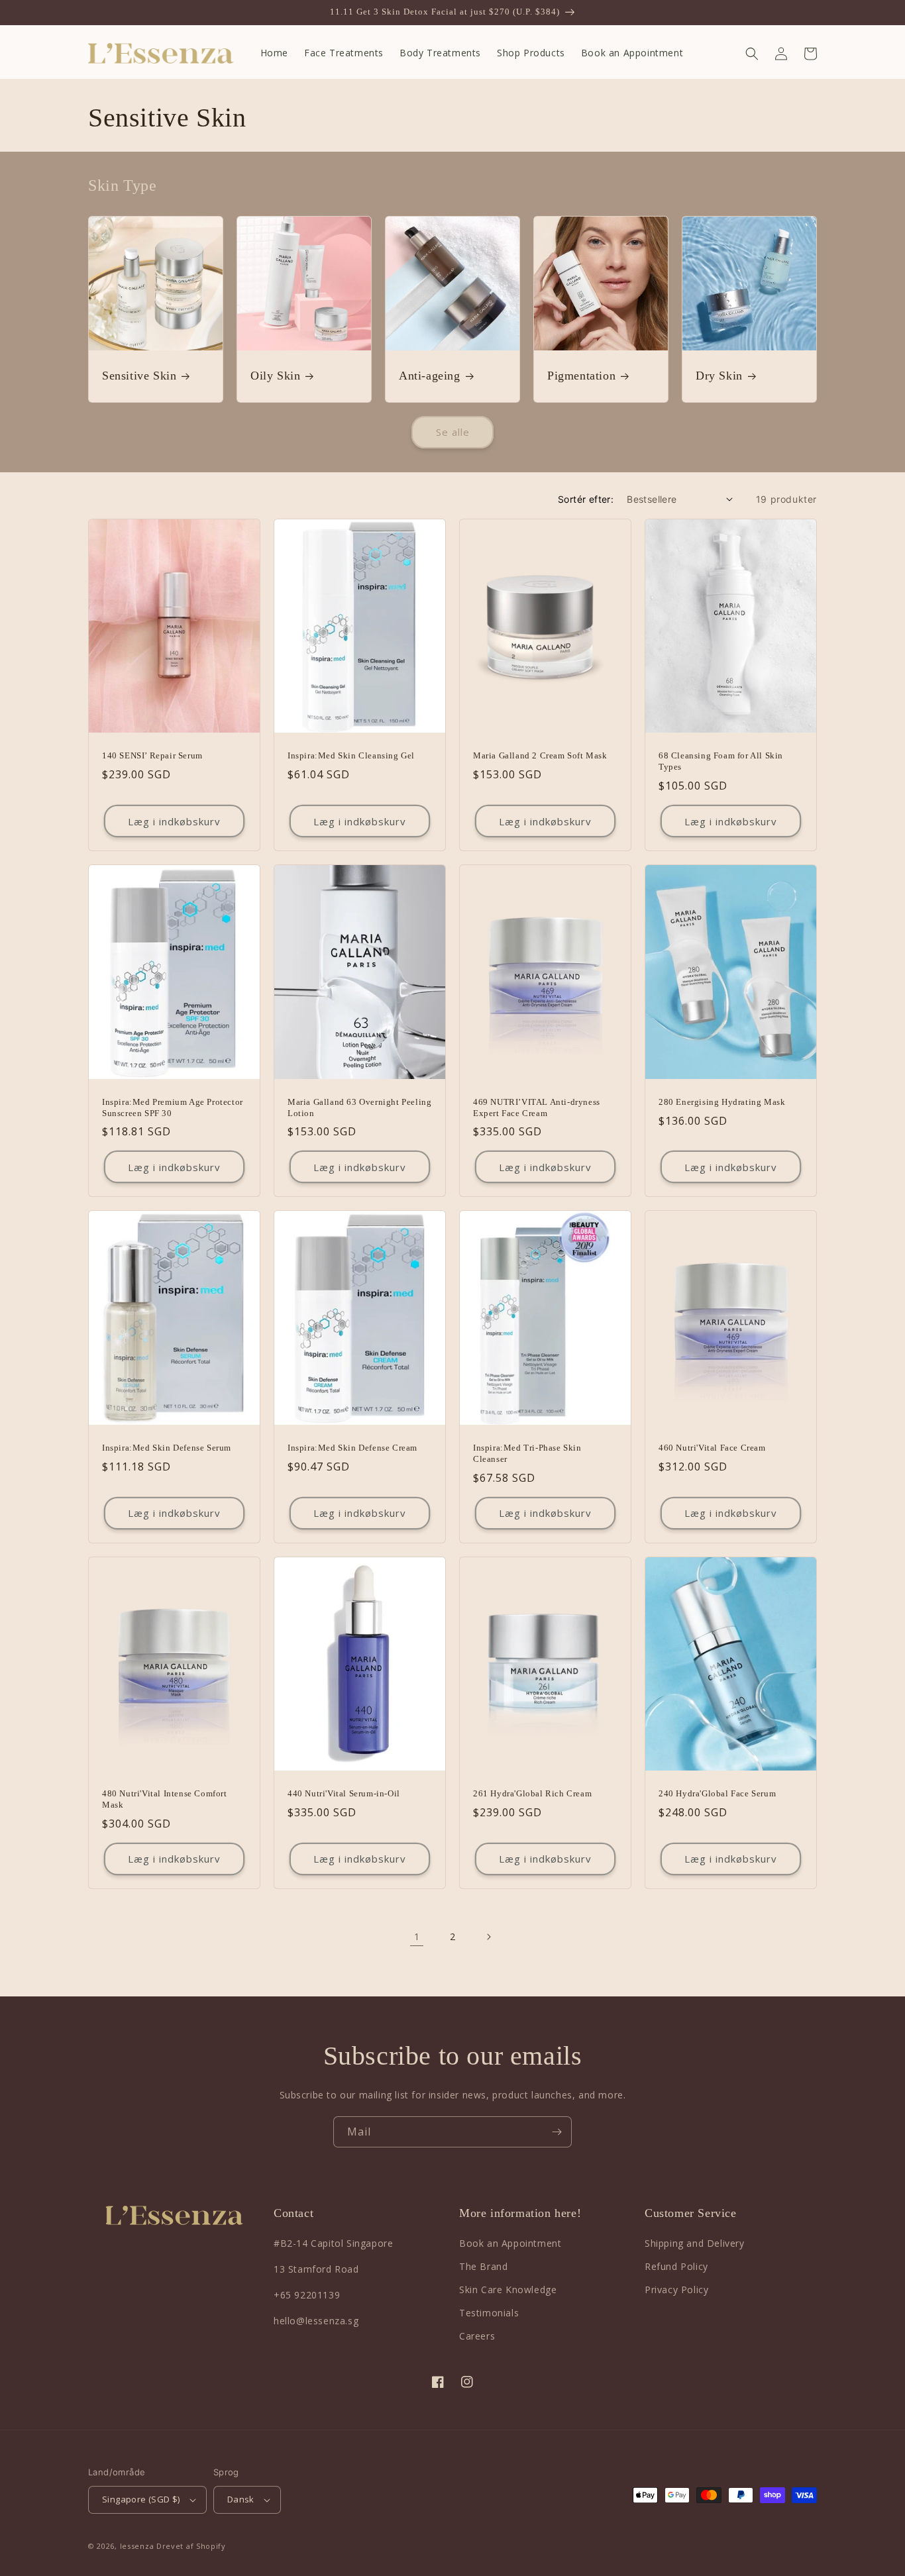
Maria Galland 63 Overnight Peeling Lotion (359, 1108)
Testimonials (489, 2313)
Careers (477, 2336)
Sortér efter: (586, 499)
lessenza (137, 2546)
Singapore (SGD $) (141, 2499)
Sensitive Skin (139, 376)
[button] (752, 54)
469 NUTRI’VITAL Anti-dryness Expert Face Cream (537, 1108)
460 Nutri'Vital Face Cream (712, 1448)
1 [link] (417, 1936)
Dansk (241, 2499)
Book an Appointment (510, 2243)
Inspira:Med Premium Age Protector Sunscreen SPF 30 (173, 1108)
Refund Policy (676, 2266)
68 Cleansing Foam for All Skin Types (721, 761)
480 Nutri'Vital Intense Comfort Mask (165, 1799)
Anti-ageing (430, 376)
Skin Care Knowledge (508, 2290)
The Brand (483, 2266)
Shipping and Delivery (695, 2243)
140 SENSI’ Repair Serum (152, 755)
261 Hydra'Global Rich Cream (532, 1793)
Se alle (453, 432)
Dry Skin (719, 376)
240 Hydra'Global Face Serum (717, 1793)
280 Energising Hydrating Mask (722, 1102)
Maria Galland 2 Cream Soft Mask (540, 755)
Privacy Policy (676, 2290)
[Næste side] (488, 1937)
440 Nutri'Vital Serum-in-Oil (344, 1793)
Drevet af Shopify (191, 2546)
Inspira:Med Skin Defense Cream (352, 1448)
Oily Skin (275, 376)
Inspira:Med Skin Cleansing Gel (351, 755)
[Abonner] (557, 2132)
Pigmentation (581, 376)
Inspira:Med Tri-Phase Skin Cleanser (527, 1453)
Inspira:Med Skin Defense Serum (167, 1448)
